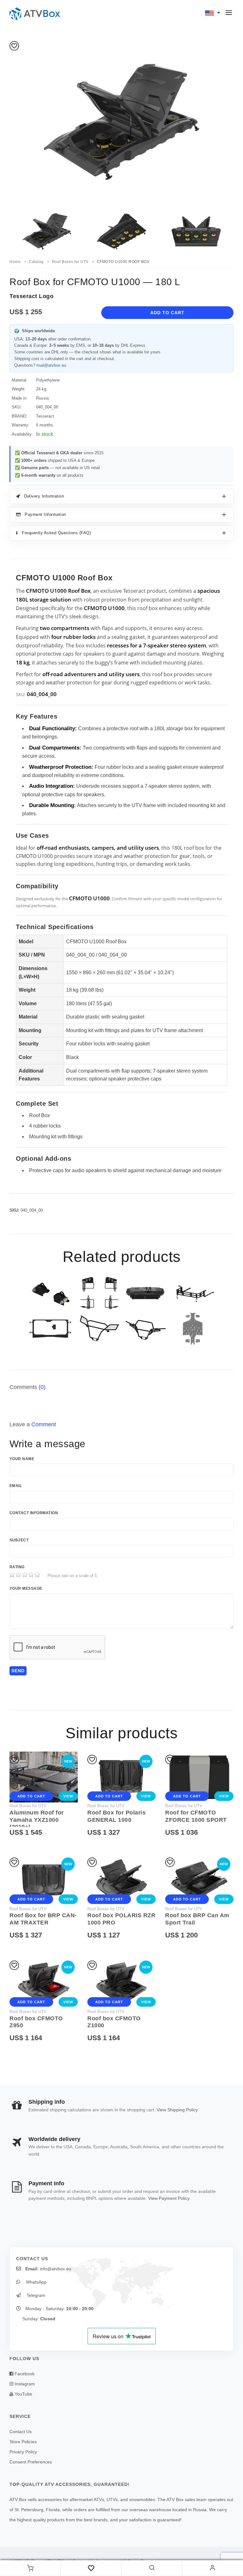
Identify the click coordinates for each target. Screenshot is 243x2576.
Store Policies (23, 2442)
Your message (26, 1588)
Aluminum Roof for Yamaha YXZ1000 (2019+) (37, 1820)
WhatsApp (36, 2282)
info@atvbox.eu (56, 2269)
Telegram (35, 2295)
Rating (17, 1567)
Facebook (24, 2374)
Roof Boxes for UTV (28, 1806)
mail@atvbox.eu (51, 365)
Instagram (24, 2384)
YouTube (23, 2394)
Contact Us (21, 2432)
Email (16, 1486)
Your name (22, 1459)
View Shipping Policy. (178, 2110)
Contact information (34, 1513)
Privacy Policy (23, 2452)
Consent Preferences (31, 2462)
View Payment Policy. (169, 2198)
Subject (19, 1540)
